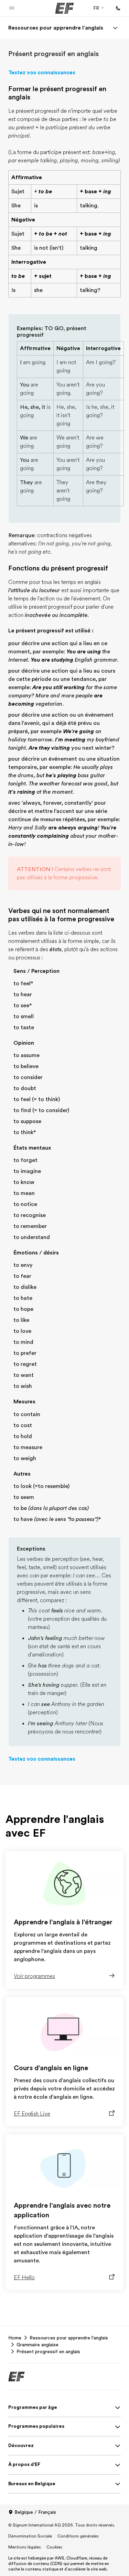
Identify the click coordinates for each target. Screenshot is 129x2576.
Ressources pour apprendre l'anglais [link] (69, 2338)
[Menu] (115, 28)
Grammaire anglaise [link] (37, 2345)
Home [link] (15, 2338)
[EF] (64, 8)
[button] (12, 8)
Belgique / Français (35, 2512)
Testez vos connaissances (42, 73)
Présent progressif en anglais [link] (48, 2351)
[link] (56, 28)
